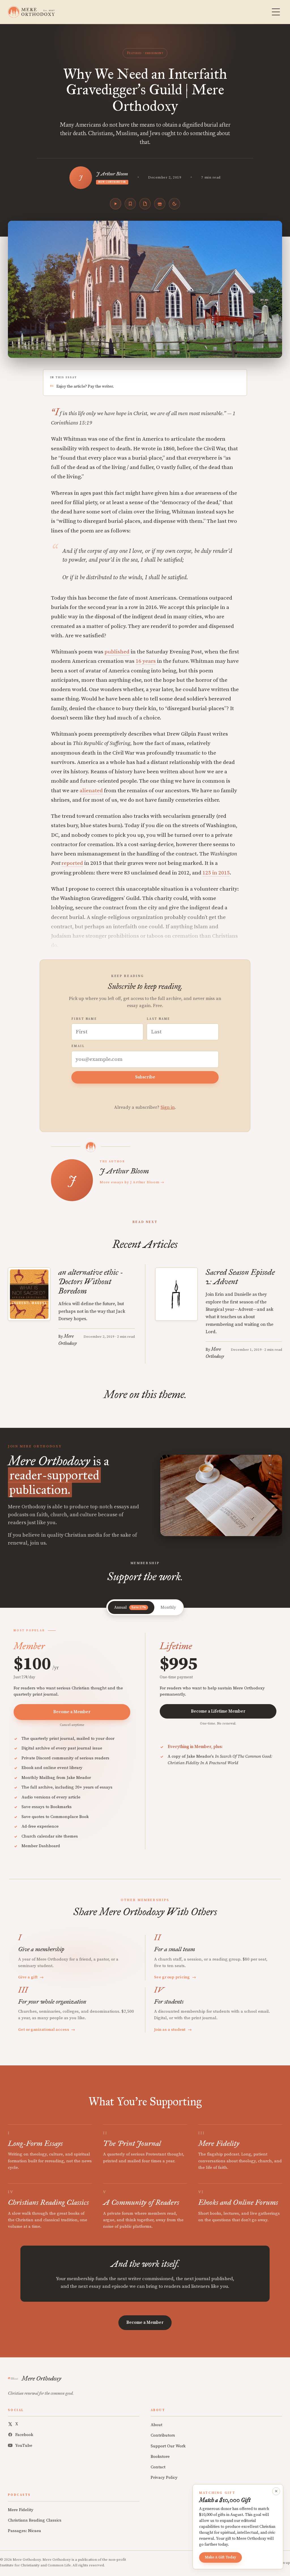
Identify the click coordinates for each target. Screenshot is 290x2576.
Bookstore (160, 2457)
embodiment (154, 53)
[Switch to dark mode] (174, 204)
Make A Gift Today (220, 2557)
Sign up (284, 2563)
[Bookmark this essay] (130, 204)
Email (78, 1046)
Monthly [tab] (168, 1607)
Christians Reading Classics (35, 2520)
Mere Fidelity (21, 2510)
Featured (134, 53)
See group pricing (175, 1977)
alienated (91, 791)
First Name (84, 1019)
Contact (158, 2467)
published (117, 652)
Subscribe (145, 1077)
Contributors (163, 2435)
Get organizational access (47, 2030)
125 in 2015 (216, 873)
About (156, 2425)
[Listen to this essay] (116, 204)
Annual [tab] (130, 1607)
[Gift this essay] (160, 204)
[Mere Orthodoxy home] (31, 12)
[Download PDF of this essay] (145, 204)
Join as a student (173, 2030)
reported (72, 863)
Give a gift (31, 1977)
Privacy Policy (164, 2478)
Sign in (168, 1107)
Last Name (158, 1019)
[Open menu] (276, 12)
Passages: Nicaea (24, 2531)
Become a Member (72, 1712)
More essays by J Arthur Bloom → (132, 1182)
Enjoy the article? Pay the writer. (85, 386)
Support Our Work (168, 2446)
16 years (146, 661)
